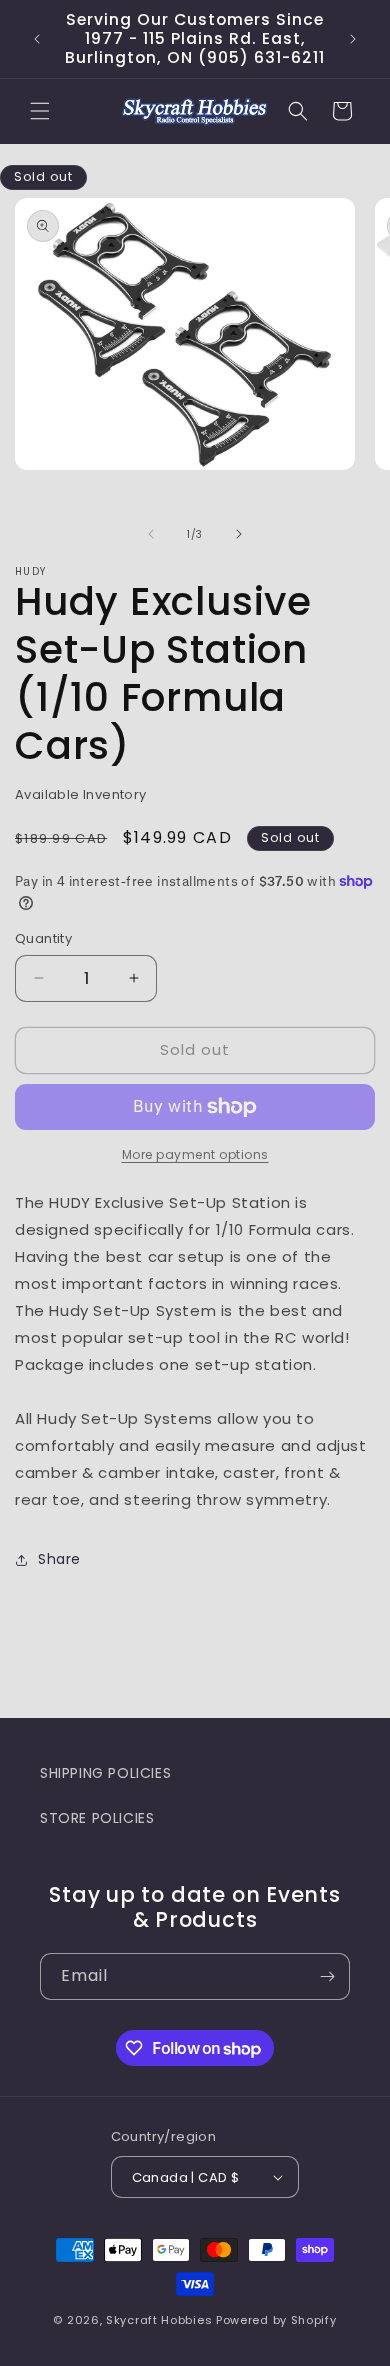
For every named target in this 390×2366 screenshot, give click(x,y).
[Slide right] (239, 534)
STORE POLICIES (97, 1818)
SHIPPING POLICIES (105, 1773)
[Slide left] (151, 534)
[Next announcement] (353, 39)
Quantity (43, 938)
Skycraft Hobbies (161, 2320)
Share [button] (59, 1559)
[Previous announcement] (37, 39)
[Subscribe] (327, 1976)
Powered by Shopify (276, 2320)
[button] (40, 111)
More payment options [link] (195, 1154)
